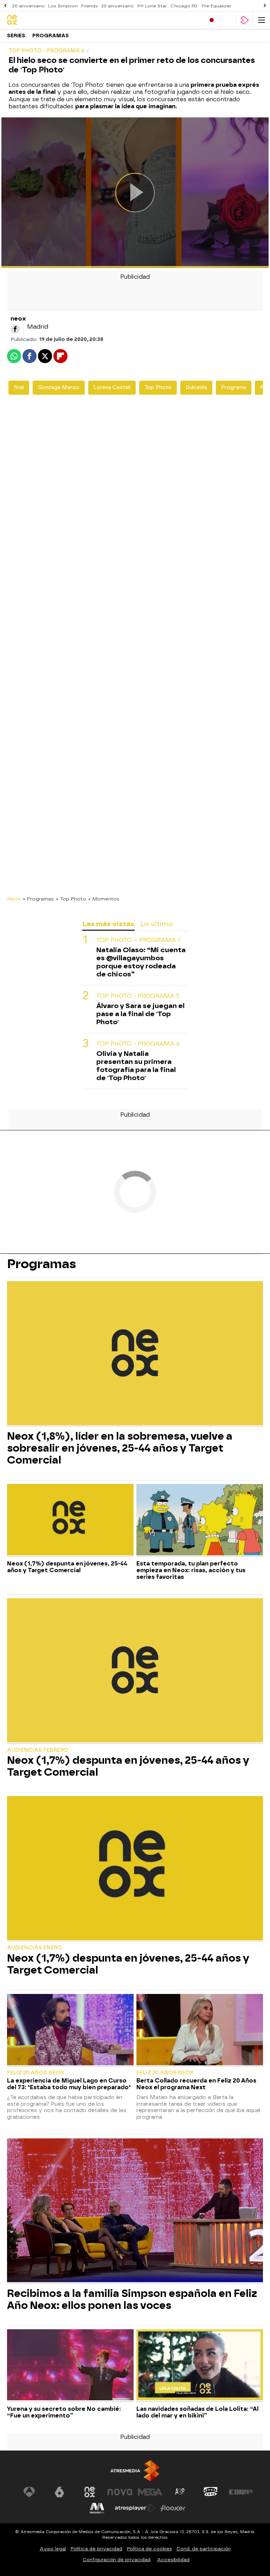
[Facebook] (15, 329)
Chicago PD (184, 6)
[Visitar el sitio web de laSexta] (59, 2492)
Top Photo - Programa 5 (138, 996)
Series (16, 36)
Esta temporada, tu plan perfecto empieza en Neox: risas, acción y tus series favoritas (191, 1570)
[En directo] (212, 20)
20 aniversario (28, 6)
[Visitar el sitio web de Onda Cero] (211, 2492)
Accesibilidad (173, 2560)
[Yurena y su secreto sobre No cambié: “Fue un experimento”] (70, 2366)
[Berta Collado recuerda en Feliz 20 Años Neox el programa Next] (200, 2030)
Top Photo (158, 388)
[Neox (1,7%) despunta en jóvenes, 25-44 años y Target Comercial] (70, 1520)
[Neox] (37, 20)
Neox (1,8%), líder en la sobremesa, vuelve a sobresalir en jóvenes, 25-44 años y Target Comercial (120, 1448)
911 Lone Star (152, 6)
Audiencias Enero (34, 1948)
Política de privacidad (97, 2549)
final (19, 388)
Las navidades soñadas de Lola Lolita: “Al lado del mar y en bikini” (197, 2412)
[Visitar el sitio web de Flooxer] (173, 2508)
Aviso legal (53, 2549)
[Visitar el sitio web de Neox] (90, 2492)
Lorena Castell (112, 388)
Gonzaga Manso (59, 388)
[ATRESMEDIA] (135, 2471)
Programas (51, 36)
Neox (14, 899)
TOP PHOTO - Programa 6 (138, 1044)
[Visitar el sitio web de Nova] (120, 2492)
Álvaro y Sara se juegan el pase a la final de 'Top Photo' (140, 1014)
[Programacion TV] (228, 20)
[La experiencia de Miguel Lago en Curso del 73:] (70, 2030)
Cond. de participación (204, 2549)
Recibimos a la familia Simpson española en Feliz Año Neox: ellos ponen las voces (132, 2299)
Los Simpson (63, 6)
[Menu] (262, 20)
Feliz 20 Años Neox (36, 2073)
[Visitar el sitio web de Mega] (150, 2492)
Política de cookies (149, 2549)
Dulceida (196, 388)
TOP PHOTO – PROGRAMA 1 (138, 940)
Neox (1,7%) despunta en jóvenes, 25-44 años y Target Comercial (67, 1567)
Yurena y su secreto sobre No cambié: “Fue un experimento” (64, 2412)
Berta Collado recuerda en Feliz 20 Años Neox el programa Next (196, 2084)
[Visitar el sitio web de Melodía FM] (97, 2508)
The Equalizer (216, 6)
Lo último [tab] (157, 924)
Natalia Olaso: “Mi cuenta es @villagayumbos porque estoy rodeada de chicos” (141, 962)
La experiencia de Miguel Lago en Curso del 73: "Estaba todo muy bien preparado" (69, 2084)
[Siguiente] (265, 6)
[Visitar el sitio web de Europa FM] (241, 2492)
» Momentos (104, 899)
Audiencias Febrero (38, 1750)
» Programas (38, 899)
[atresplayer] (245, 20)
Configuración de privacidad (117, 2560)
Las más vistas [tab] (108, 924)
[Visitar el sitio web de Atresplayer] (135, 2508)
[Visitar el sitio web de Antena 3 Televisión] (29, 2492)
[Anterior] (5, 6)
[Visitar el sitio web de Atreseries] (180, 2492)
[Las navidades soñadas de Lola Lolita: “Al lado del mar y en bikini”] (200, 2366)
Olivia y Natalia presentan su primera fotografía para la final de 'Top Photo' (136, 1066)
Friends (89, 6)
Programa (234, 388)
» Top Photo (71, 899)
